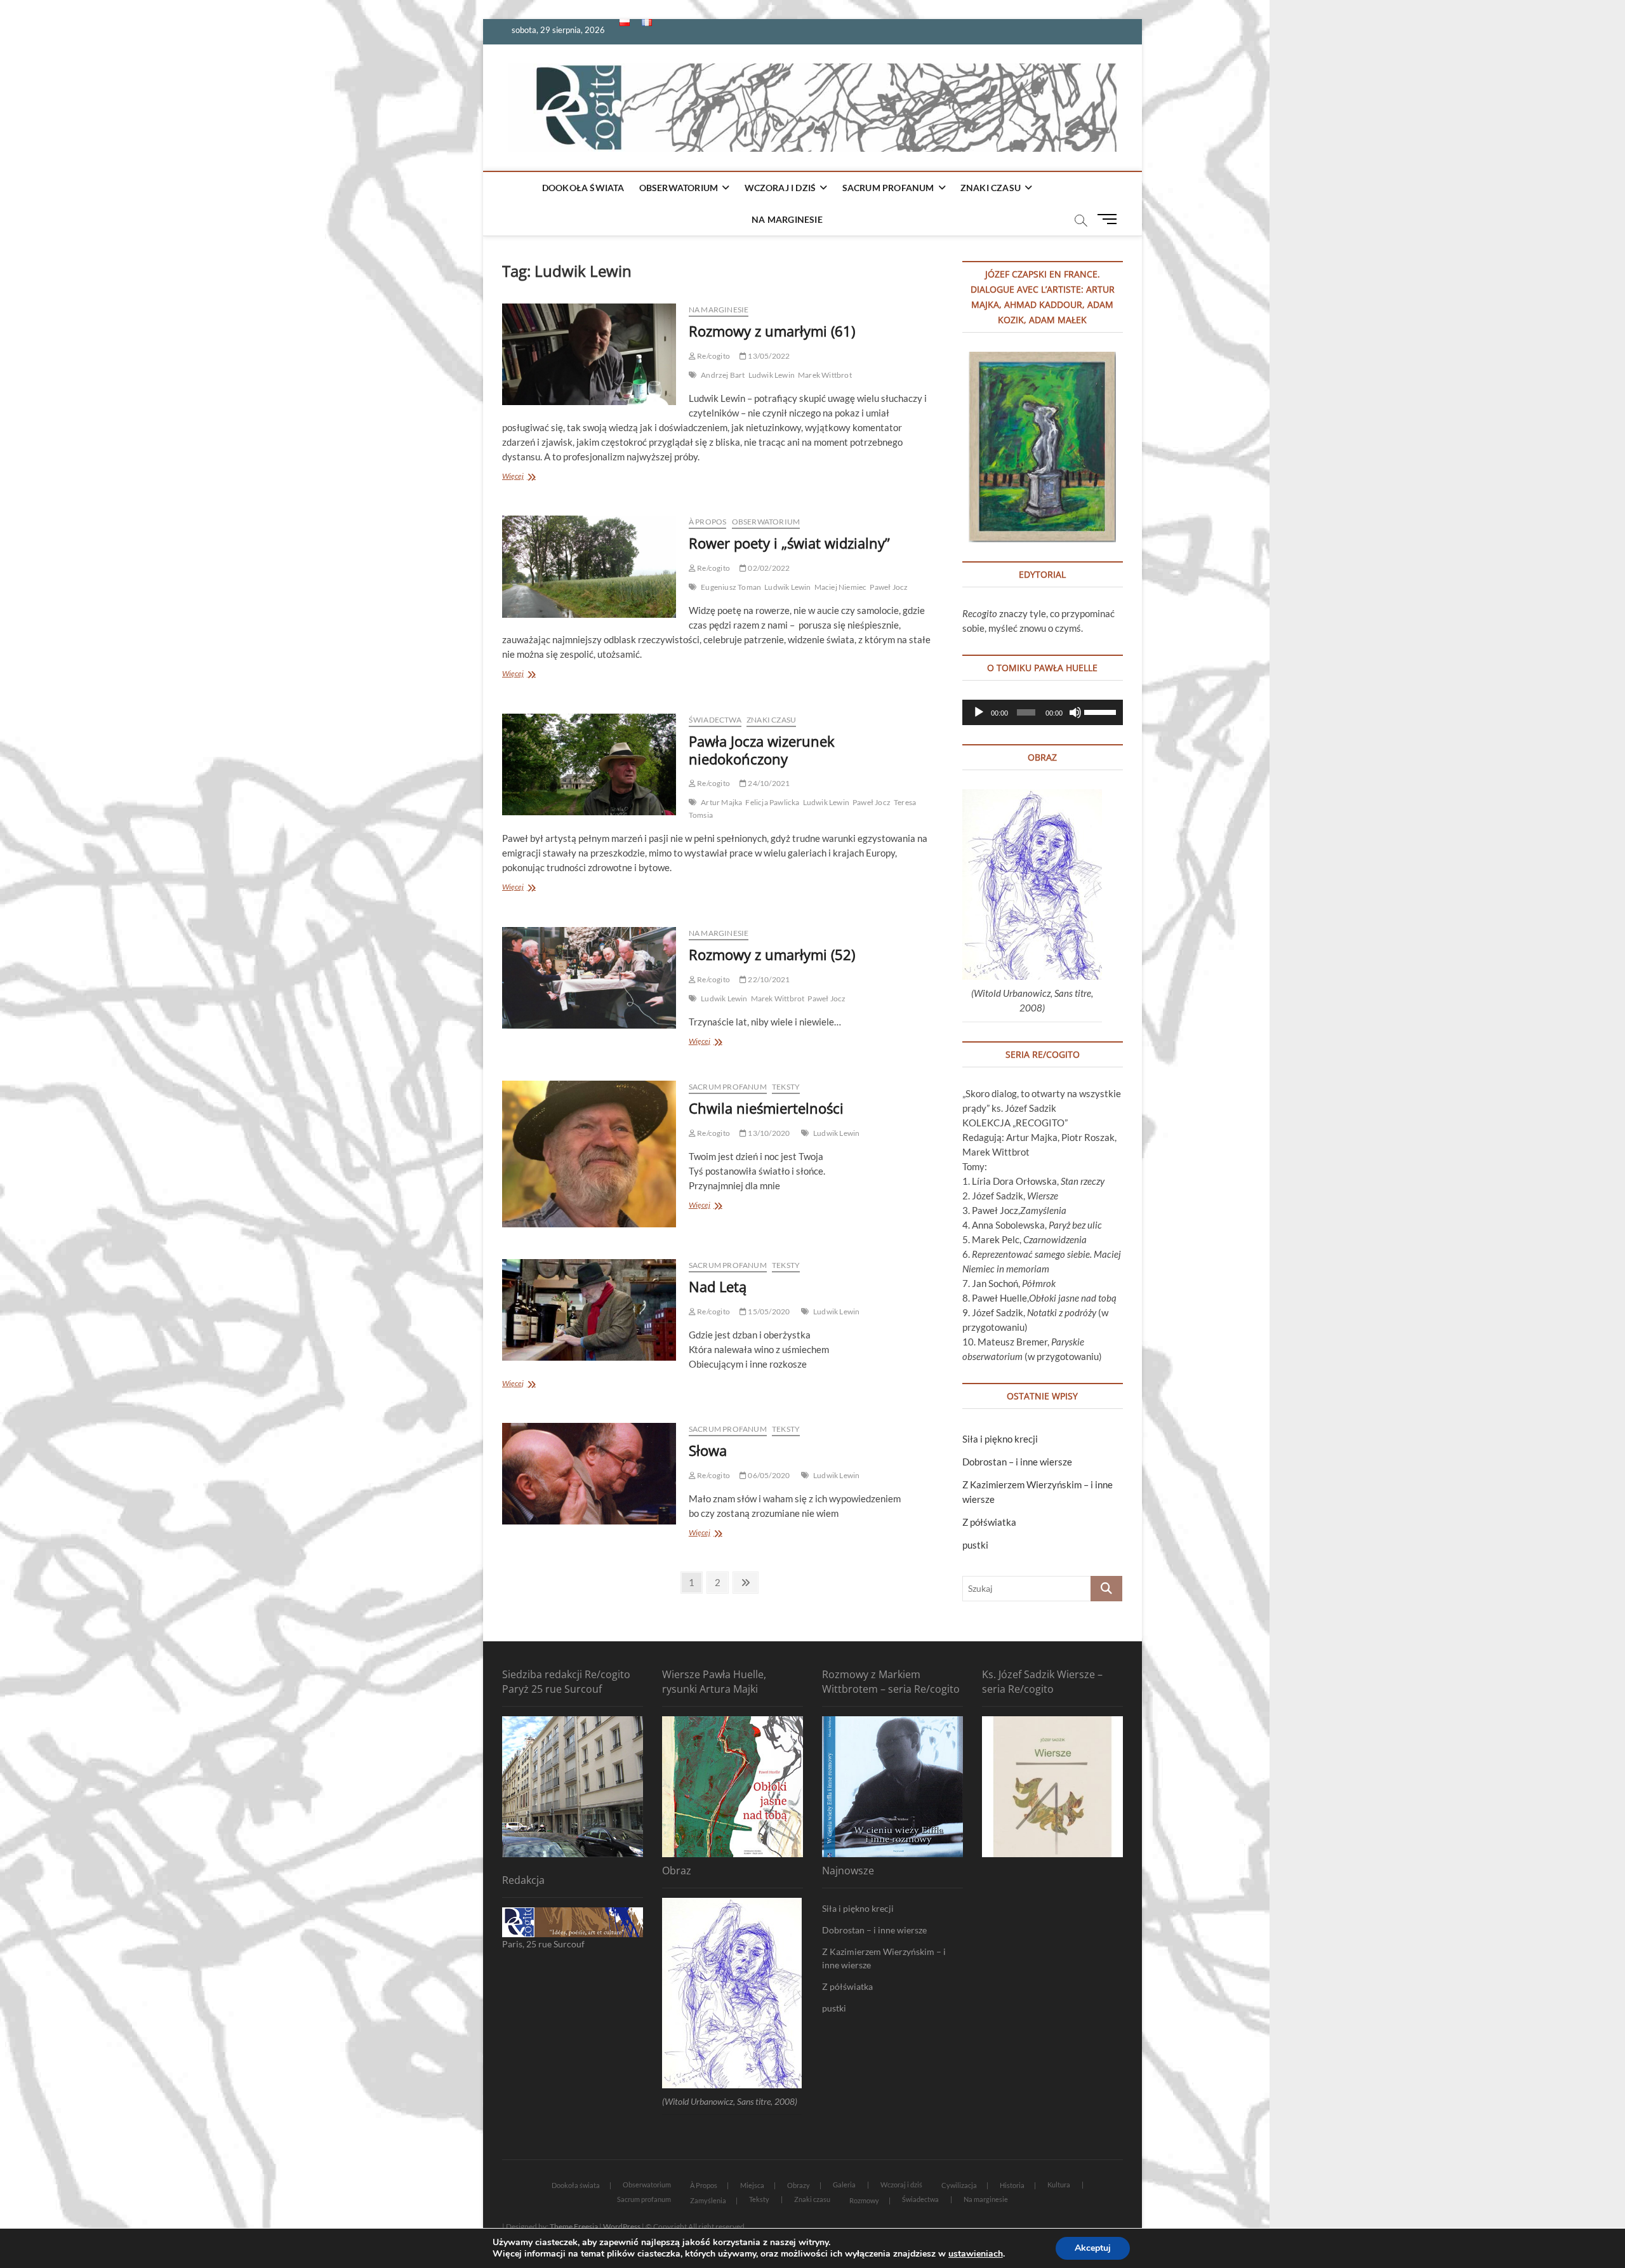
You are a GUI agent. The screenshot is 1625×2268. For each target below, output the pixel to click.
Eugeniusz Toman (731, 587)
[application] (1043, 712)
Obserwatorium (679, 188)
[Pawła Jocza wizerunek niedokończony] (589, 764)
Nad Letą (718, 1286)
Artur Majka (721, 802)
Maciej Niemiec (841, 587)
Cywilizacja (959, 2185)
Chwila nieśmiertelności (766, 1108)
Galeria (844, 2185)
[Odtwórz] (979, 712)
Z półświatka (989, 1522)
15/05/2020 (768, 1311)
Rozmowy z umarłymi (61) (772, 331)
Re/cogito (713, 356)
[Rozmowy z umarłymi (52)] (589, 978)
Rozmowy (864, 2200)
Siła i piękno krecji (1000, 1439)
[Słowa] (589, 1474)
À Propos (708, 522)
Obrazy (799, 2185)
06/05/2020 (768, 1475)
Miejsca (752, 2185)
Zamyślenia (708, 2200)
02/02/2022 (768, 568)
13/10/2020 (768, 1133)
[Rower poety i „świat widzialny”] (589, 566)
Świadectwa (715, 720)
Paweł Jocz (889, 587)
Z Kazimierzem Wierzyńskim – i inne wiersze (884, 1958)
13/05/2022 (768, 356)
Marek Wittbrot (825, 375)
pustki (975, 1545)
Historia (1012, 2185)
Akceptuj (1093, 2248)
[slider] (1100, 711)
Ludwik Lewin (772, 375)
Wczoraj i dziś (780, 188)
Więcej (528, 477)
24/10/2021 (768, 783)
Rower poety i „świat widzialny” (789, 543)
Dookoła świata (583, 188)
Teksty (786, 1087)
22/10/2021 (768, 979)
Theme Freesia (574, 2226)
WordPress (622, 2226)
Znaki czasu (991, 188)
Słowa (708, 1450)
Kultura (1059, 2185)
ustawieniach (976, 2254)
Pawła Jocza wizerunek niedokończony (762, 750)
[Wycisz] (1075, 712)
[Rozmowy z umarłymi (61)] (589, 354)
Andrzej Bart (723, 375)
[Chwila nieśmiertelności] (589, 1154)
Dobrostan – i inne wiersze (1017, 1462)
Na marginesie (787, 219)
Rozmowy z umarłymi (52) (772, 954)
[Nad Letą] (589, 1310)
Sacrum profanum (888, 188)
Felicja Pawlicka (772, 802)
